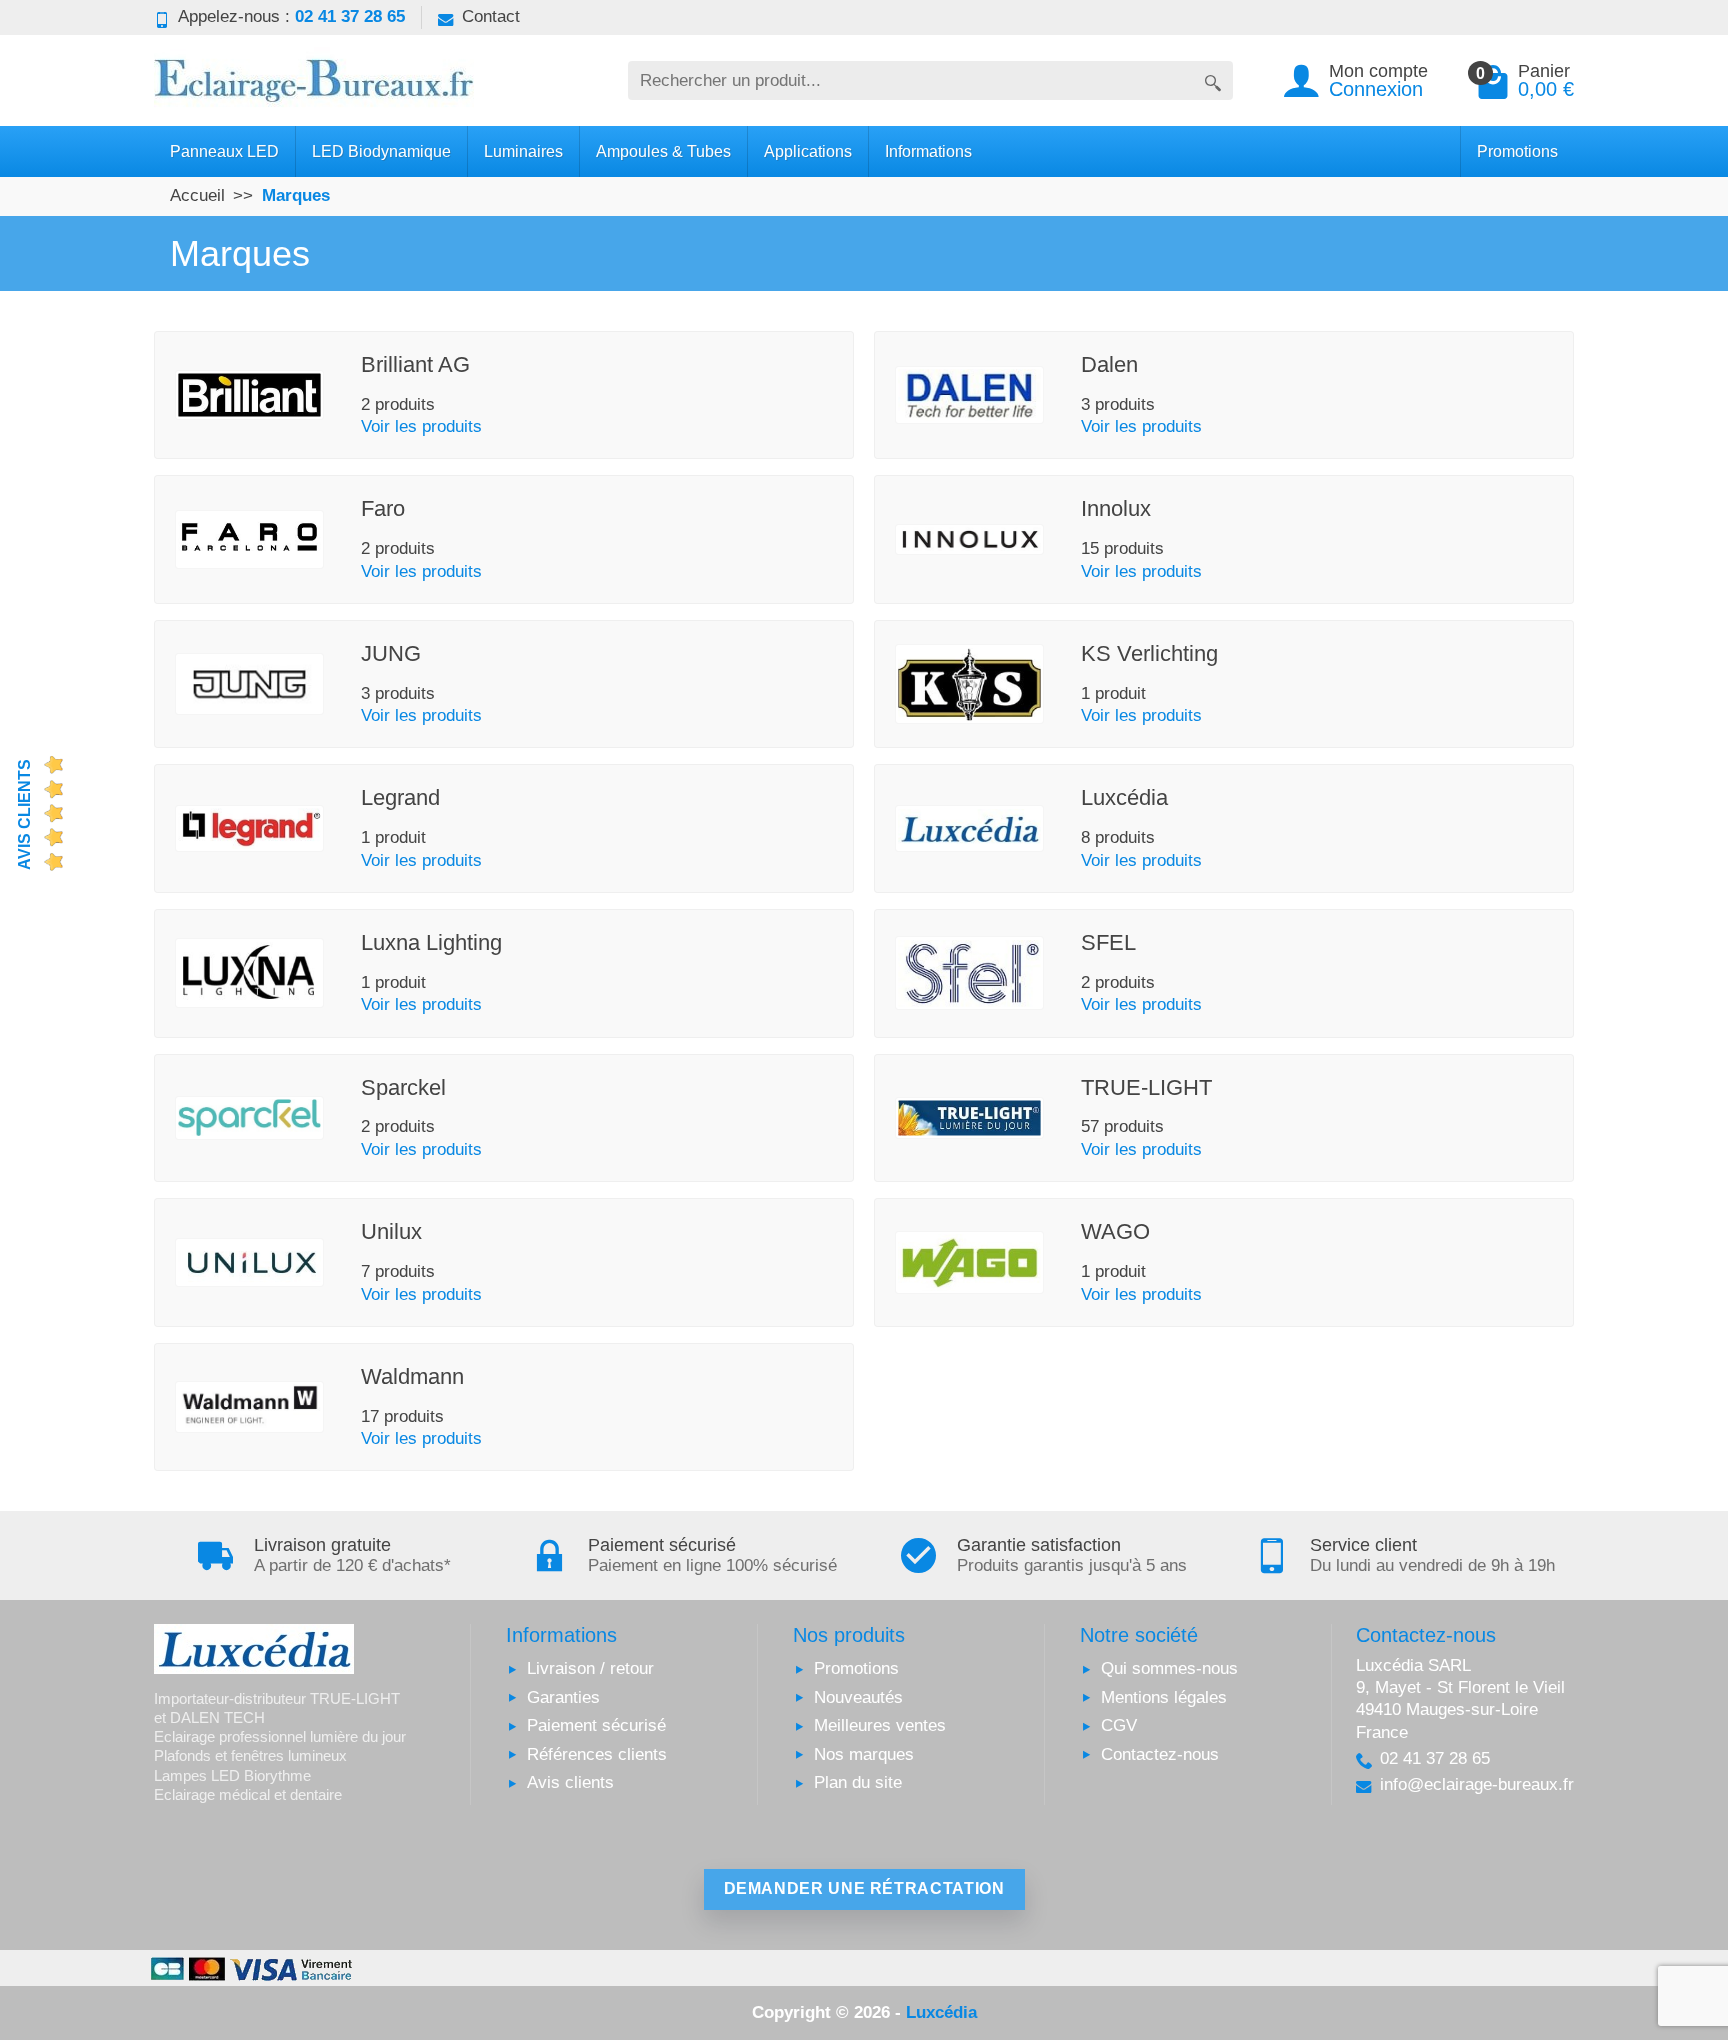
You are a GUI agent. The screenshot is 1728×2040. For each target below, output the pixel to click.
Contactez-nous (1160, 1754)
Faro (383, 508)
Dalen (1109, 364)
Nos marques (864, 1754)
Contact (491, 16)
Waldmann (412, 1376)
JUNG (391, 653)
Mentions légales (1164, 1697)
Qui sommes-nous (1169, 1668)
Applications (808, 151)
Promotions (1517, 151)
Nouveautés (858, 1697)
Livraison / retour (590, 1668)
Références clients (597, 1754)
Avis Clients (24, 814)
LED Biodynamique (381, 151)
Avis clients (570, 1782)
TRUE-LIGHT (1146, 1087)
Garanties (563, 1697)
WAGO (1115, 1231)
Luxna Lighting (431, 942)
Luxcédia (1124, 797)
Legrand (400, 797)
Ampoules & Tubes (663, 151)
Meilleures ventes (880, 1725)
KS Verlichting (1149, 653)
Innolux (1116, 508)
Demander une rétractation (864, 1888)
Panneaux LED (224, 151)
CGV (1119, 1725)
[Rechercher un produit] (1213, 80)
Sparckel (403, 1087)
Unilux (391, 1231)
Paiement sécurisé (596, 1725)
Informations (928, 151)
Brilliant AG (415, 364)
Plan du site (858, 1782)
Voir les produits (421, 426)
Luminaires (523, 151)
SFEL (1108, 942)
